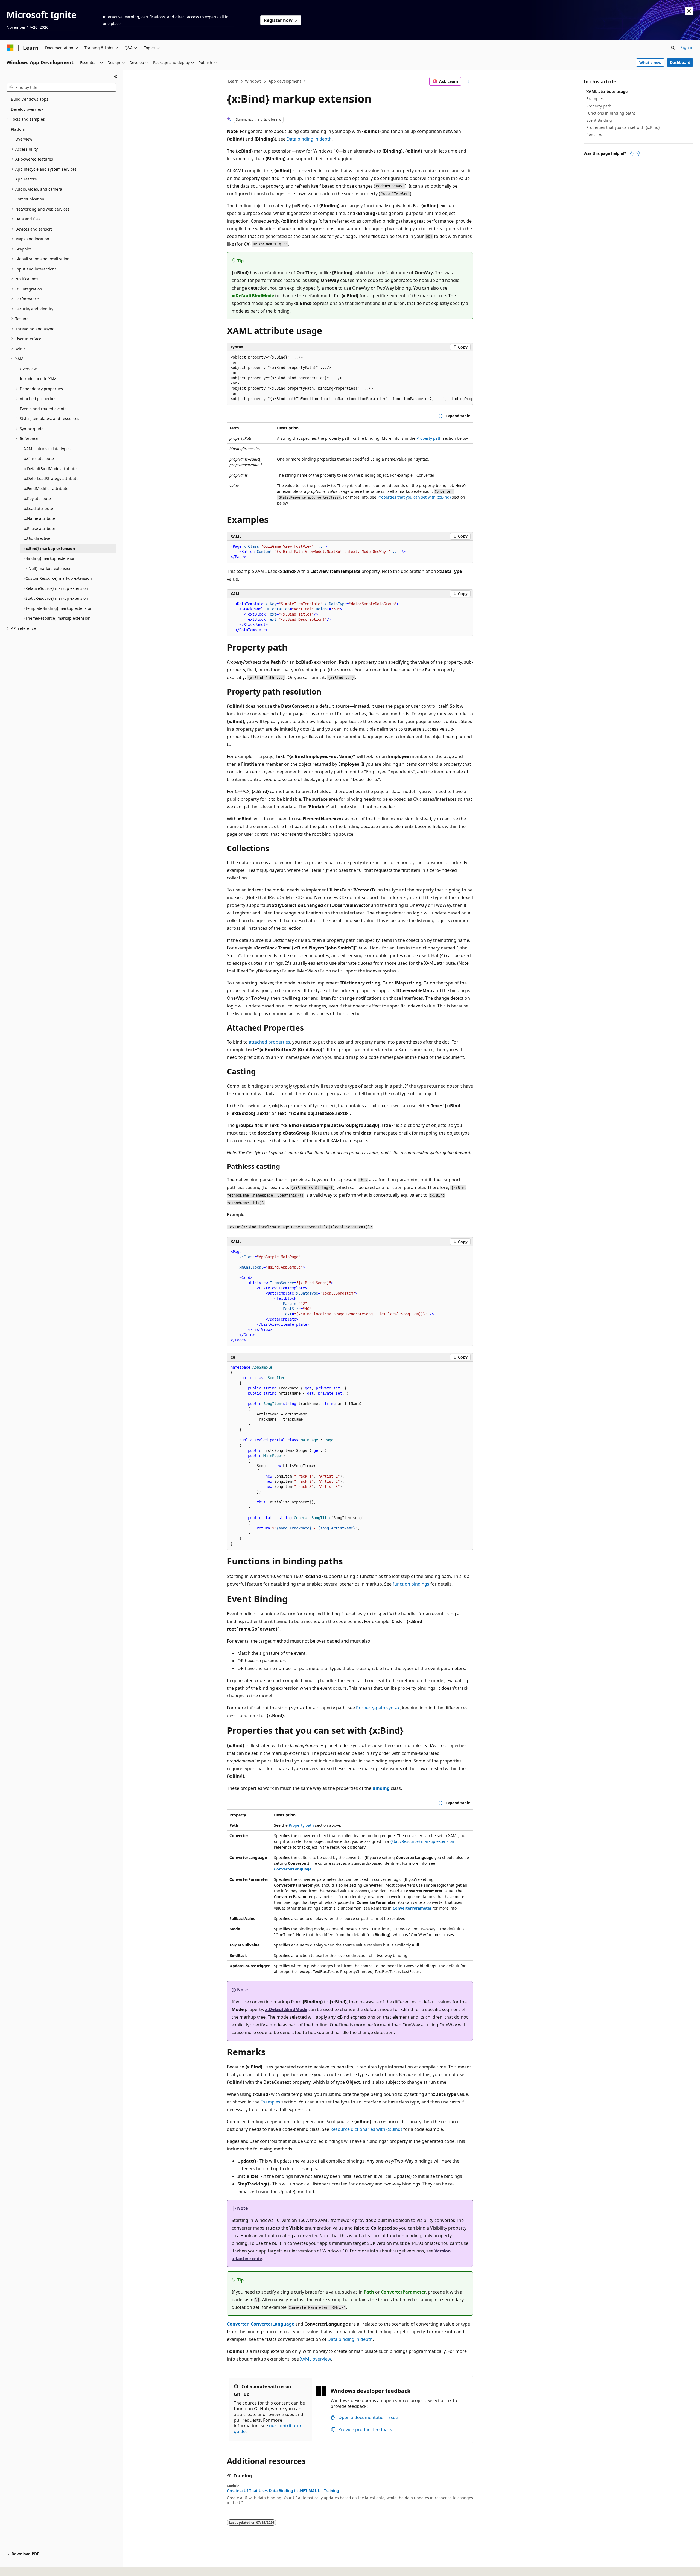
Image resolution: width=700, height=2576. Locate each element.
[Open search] (673, 48)
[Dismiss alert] (689, 11)
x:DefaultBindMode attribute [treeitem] (50, 469)
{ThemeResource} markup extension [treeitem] (57, 618)
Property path (429, 438)
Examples (270, 2102)
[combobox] (61, 88)
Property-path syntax (378, 1708)
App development (285, 81)
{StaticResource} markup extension (422, 1841)
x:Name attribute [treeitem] (40, 518)
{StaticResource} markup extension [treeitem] (56, 598)
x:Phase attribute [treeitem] (40, 528)
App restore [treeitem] (26, 179)
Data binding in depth (309, 139)
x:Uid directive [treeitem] (37, 538)
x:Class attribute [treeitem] (39, 458)
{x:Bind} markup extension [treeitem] (49, 548)
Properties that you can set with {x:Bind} (414, 497)
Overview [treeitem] (24, 139)
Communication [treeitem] (30, 199)
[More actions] (468, 81)
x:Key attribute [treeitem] (37, 498)
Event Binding (599, 120)
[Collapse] (116, 77)
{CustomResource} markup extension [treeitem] (58, 578)
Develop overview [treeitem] (27, 109)
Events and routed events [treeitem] (43, 409)
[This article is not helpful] (638, 153)
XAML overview (315, 2359)
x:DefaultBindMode (253, 296)
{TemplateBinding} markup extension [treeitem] (58, 608)
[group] (350, 378)
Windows (253, 81)
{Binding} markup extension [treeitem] (50, 558)
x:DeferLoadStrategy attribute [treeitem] (51, 478)
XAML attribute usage (607, 91)
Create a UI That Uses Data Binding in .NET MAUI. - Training (283, 2491)
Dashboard (680, 62)
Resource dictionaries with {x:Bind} (366, 2129)
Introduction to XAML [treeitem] (39, 379)
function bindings (411, 1584)
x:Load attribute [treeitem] (39, 509)
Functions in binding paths (611, 113)
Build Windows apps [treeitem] (30, 99)
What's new (650, 62)
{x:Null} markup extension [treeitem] (48, 568)
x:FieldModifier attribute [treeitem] (46, 489)
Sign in (687, 47)
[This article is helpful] (632, 153)
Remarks (594, 134)
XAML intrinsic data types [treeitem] (47, 449)
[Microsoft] (10, 48)
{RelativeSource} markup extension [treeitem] (56, 588)
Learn (233, 81)
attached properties (269, 1042)
